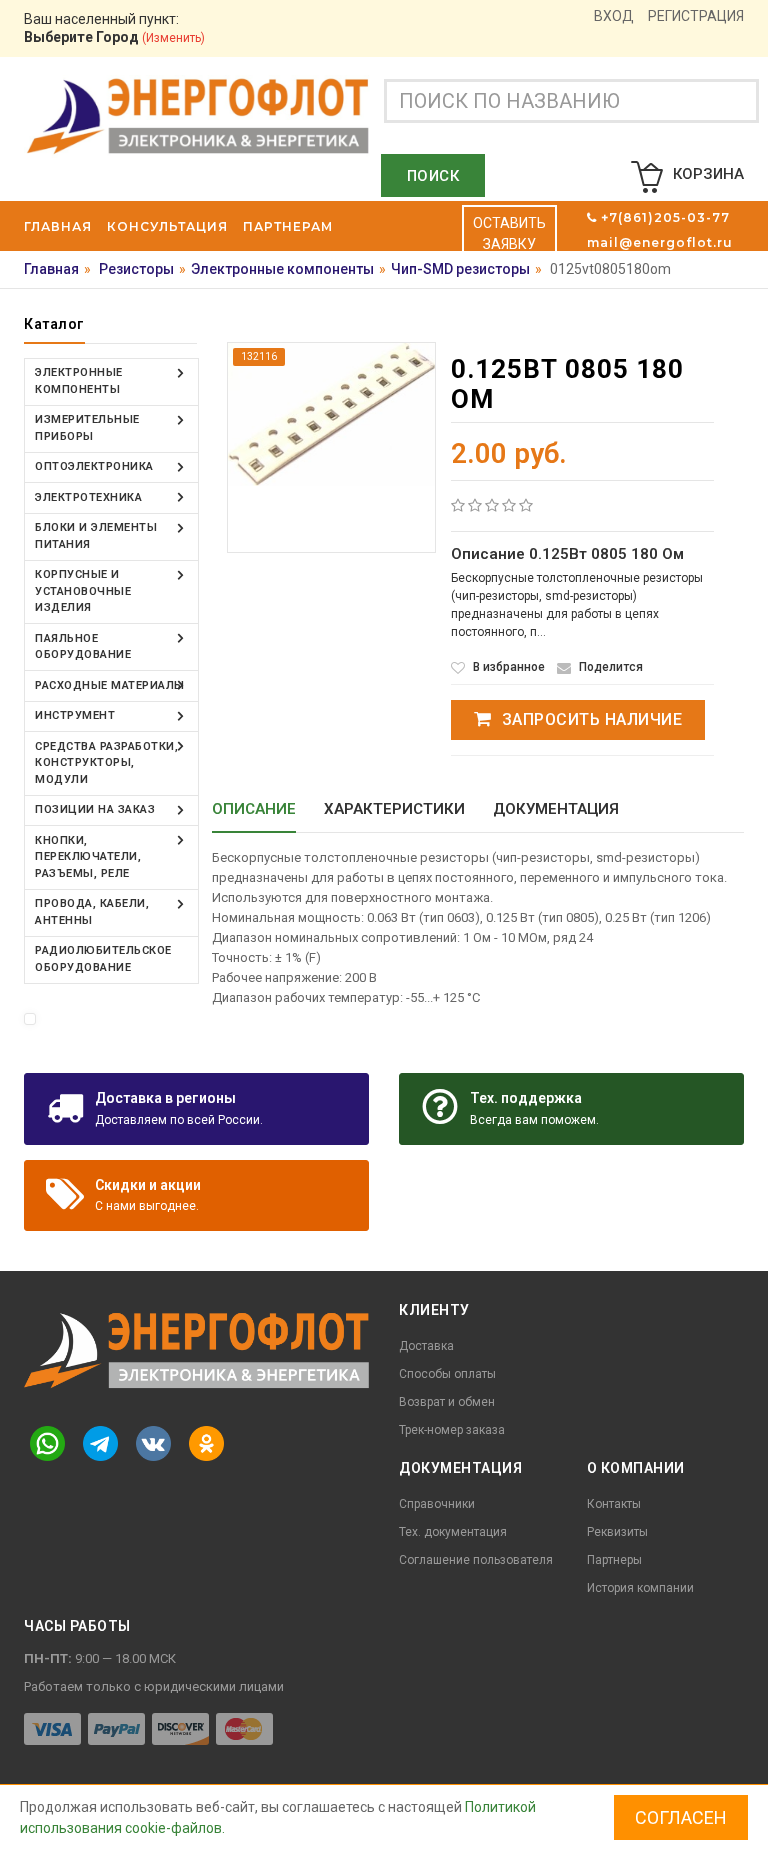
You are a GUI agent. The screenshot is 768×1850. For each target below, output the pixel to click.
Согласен (681, 1817)
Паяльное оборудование (83, 647)
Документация (556, 809)
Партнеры (614, 1560)
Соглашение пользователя (476, 1560)
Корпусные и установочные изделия (83, 591)
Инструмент (75, 715)
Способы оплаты (447, 1374)
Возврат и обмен (447, 1402)
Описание (254, 809)
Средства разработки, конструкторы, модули (106, 763)
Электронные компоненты (282, 269)
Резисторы (136, 269)
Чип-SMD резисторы (460, 269)
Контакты (614, 1504)
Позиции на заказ (95, 809)
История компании (640, 1588)
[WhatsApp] (47, 1443)
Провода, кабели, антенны (92, 912)
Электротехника (88, 497)
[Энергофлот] (198, 115)
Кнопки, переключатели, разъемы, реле (88, 857)
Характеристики (394, 809)
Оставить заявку (509, 233)
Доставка (426, 1346)
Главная (51, 269)
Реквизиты (617, 1532)
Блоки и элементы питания (96, 536)
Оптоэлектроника (94, 466)
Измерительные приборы (87, 428)
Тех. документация (453, 1532)
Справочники (437, 1504)
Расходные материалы (110, 685)
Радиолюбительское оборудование (103, 959)
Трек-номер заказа (452, 1430)
